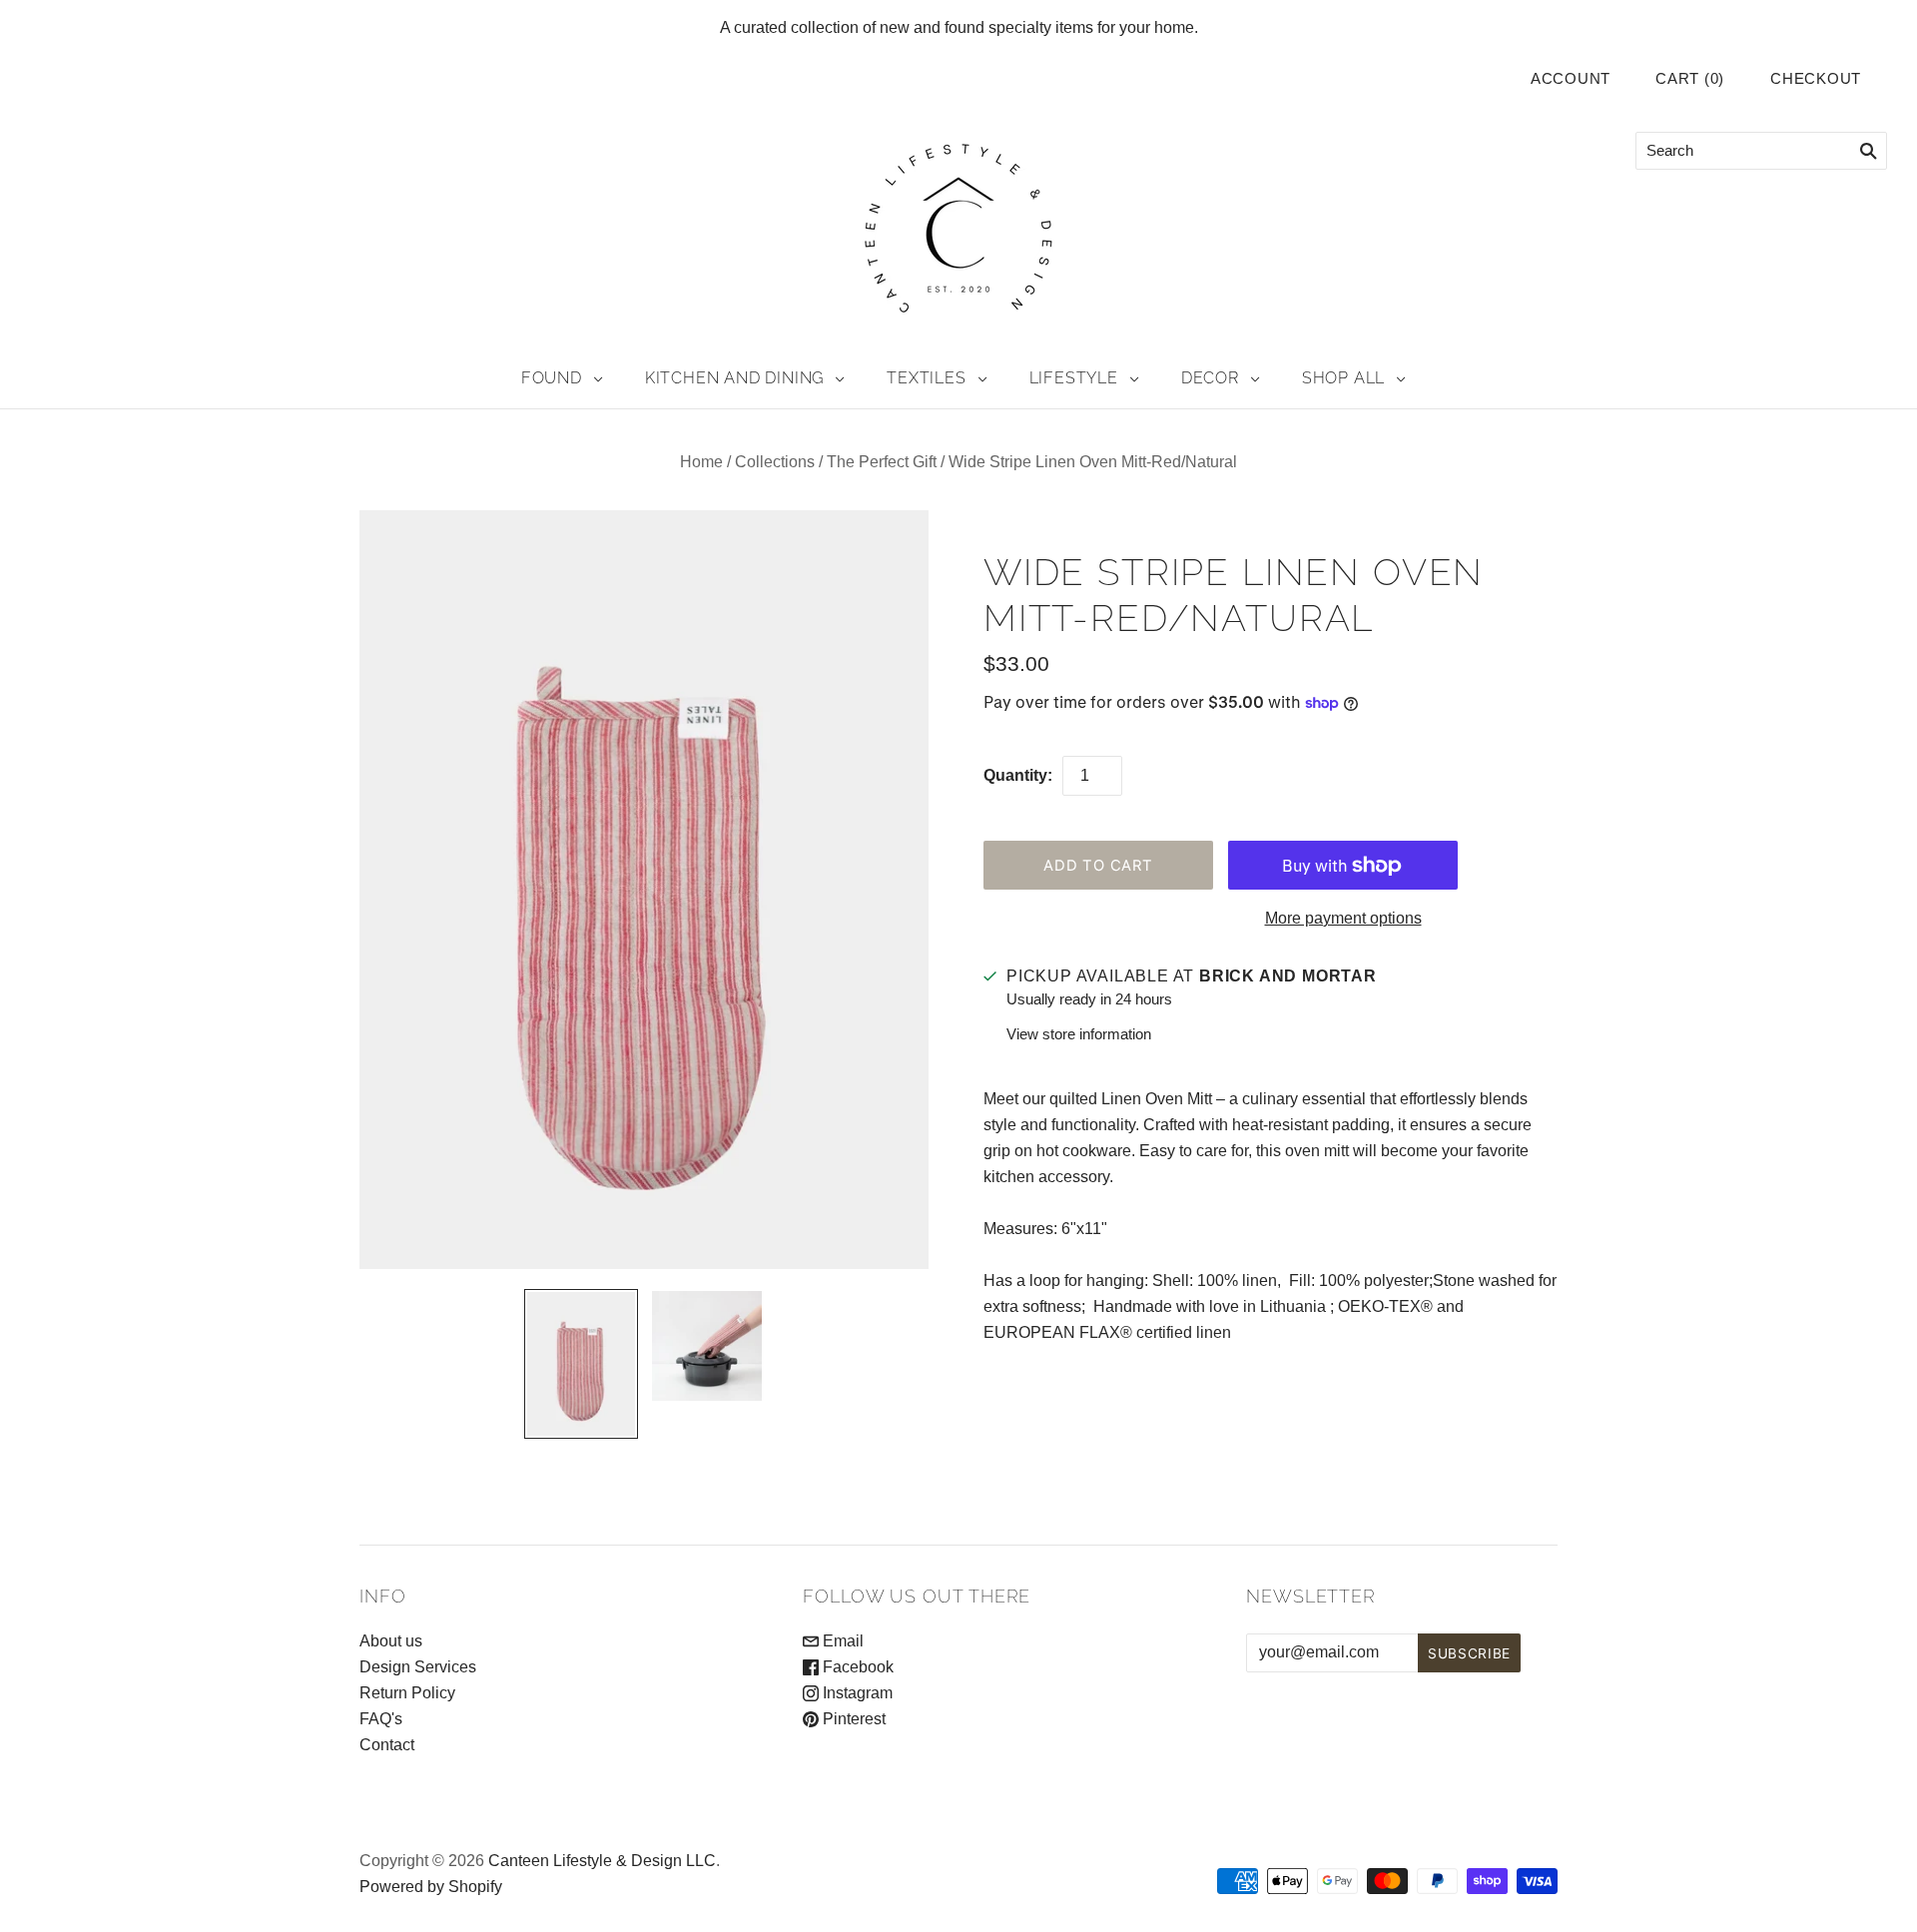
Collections (775, 462)
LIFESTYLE (1074, 378)
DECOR (1210, 378)
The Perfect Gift (882, 462)
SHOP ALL (1343, 378)
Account (1571, 79)
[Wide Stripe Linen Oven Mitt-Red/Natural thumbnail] (581, 1364)
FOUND (552, 378)
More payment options (1343, 918)
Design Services (418, 1667)
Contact (387, 1745)
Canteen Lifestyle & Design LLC (602, 1861)
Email (841, 1641)
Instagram (856, 1693)
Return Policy (407, 1693)
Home (701, 462)
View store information (1079, 1034)
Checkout (1816, 79)
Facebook (856, 1667)
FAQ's (381, 1719)
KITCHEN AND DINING (734, 378)
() (1690, 79)
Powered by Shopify (431, 1887)
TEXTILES (926, 378)
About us (391, 1641)
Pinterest (852, 1719)
